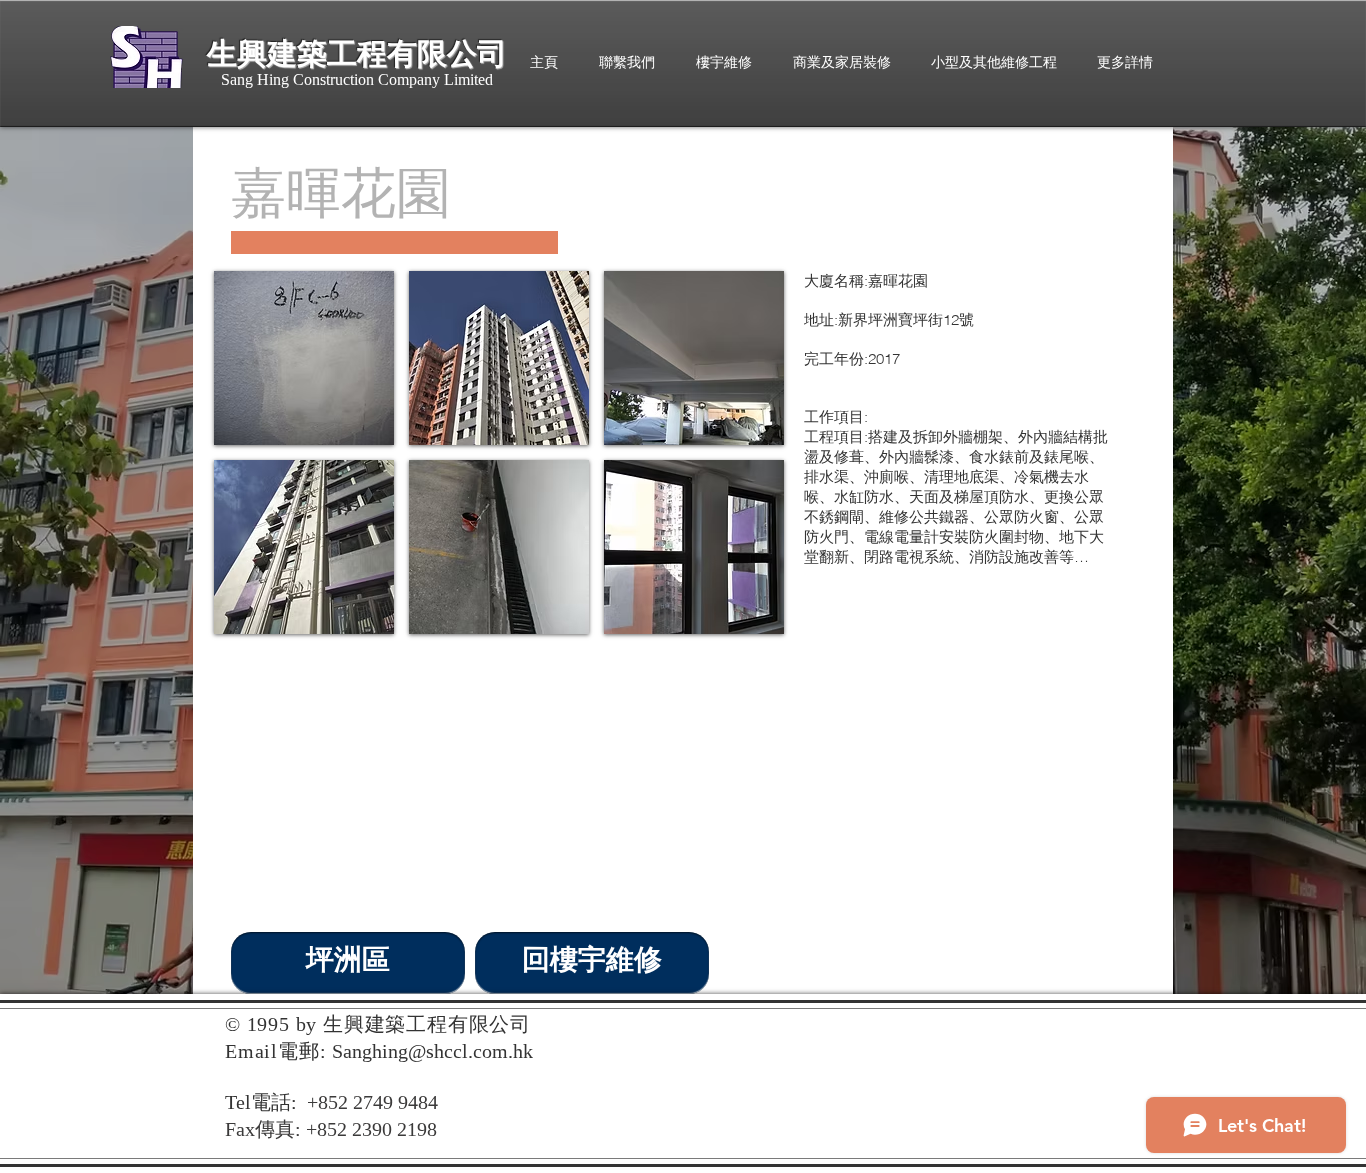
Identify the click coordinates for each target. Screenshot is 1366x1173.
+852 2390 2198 (371, 1129)
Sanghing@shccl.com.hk (432, 1051)
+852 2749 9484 (372, 1102)
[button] (304, 358)
